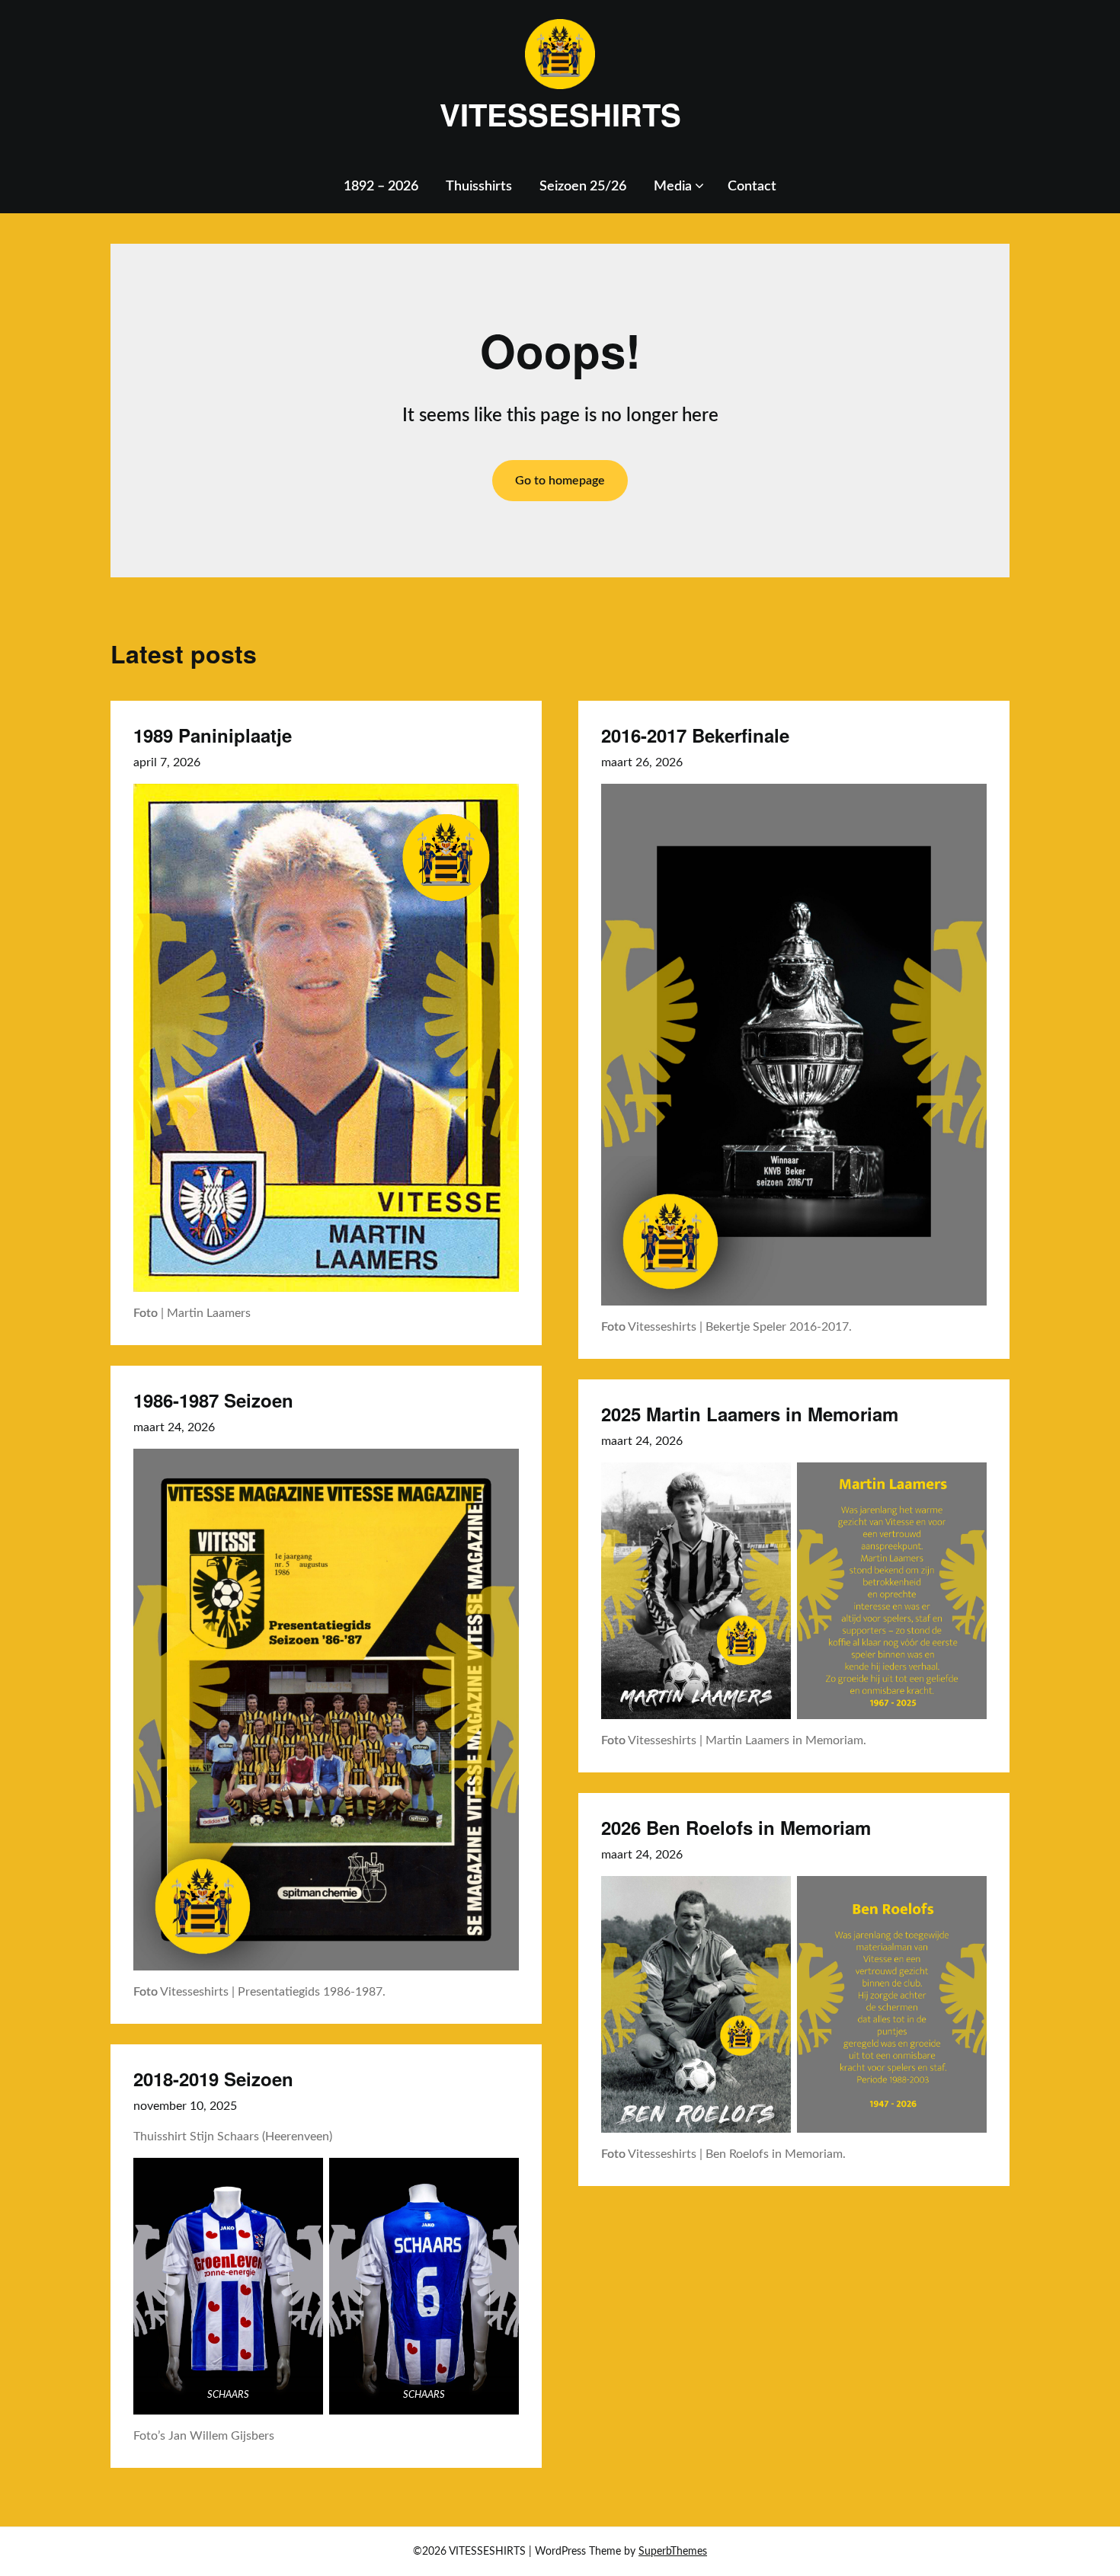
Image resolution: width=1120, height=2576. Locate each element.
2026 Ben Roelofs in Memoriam (736, 1827)
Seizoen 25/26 (583, 187)
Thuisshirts (479, 187)
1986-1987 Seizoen (213, 1400)
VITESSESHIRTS (560, 114)
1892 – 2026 (381, 187)
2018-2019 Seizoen (213, 2079)
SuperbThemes (673, 2552)
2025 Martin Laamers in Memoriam (750, 1414)
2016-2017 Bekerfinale (695, 735)
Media (673, 187)
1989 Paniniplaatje (213, 735)
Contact (752, 187)
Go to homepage (560, 481)
